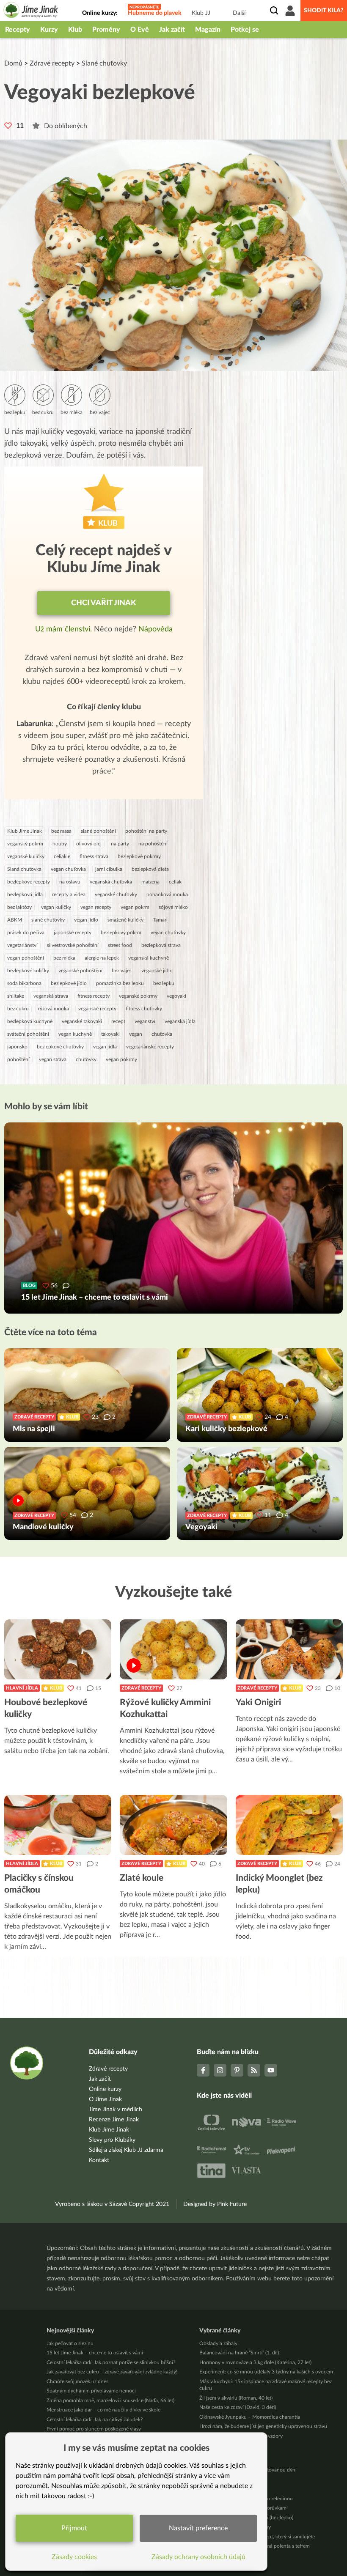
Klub (75, 30)
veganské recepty (97, 1009)
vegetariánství (22, 945)
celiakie (62, 856)
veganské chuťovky (116, 894)
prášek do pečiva (26, 933)
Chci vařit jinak (104, 603)
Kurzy (49, 30)
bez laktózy (19, 907)
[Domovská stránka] (31, 11)
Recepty (18, 30)
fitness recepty (94, 996)
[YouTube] (271, 2070)
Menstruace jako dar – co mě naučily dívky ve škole (103, 2410)
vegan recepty (96, 907)
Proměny (106, 30)
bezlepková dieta (150, 869)
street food (120, 945)
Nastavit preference (198, 2528)
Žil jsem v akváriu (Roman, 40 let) (236, 2398)
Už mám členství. (65, 629)
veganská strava (51, 996)
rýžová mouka (54, 1009)
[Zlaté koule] (173, 1825)
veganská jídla (180, 1021)
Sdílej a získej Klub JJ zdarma (126, 2150)
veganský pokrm (25, 844)
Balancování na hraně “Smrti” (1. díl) (239, 2353)
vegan (136, 1034)
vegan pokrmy (121, 1059)
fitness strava (94, 856)
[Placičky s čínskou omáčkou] (58, 1825)
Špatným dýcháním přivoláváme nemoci (91, 2391)
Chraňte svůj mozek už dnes (77, 2381)
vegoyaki (176, 996)
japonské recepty (73, 933)
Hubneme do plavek (155, 13)
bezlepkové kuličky (28, 971)
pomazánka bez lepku (120, 983)
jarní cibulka (109, 869)
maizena (150, 882)
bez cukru (18, 1009)
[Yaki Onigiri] (289, 1649)
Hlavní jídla (22, 1688)
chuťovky (86, 1059)
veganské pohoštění (80, 971)
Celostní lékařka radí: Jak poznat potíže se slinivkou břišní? (111, 2362)
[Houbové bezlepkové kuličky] (58, 1649)
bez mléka (64, 958)
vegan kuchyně (75, 1034)
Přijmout (74, 2528)
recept (118, 1021)
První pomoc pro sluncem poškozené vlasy (94, 2429)
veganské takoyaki (82, 1021)
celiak (175, 882)
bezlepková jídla (25, 894)
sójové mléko (173, 907)
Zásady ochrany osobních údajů (198, 2557)
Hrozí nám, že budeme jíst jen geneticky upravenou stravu (263, 2426)
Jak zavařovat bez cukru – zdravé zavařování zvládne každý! (112, 2372)
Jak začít (172, 30)
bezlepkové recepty (29, 882)
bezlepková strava (161, 945)
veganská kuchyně (149, 958)
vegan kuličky (56, 907)
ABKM (15, 920)
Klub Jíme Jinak (25, 831)
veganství (145, 1021)
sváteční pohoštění (28, 1034)
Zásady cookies (74, 2557)
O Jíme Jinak (105, 2099)
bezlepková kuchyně (30, 1021)
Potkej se (245, 30)
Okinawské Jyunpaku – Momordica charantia (250, 2417)
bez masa (61, 831)
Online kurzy (105, 2089)
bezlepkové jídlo (69, 983)
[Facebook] (203, 2070)
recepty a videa (69, 894)
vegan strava (53, 1059)
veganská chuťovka (111, 882)
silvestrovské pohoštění (73, 945)
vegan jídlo (86, 920)
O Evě (140, 30)
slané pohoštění (98, 831)
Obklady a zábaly (218, 2343)
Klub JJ (201, 13)
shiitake (16, 996)
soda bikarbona (24, 983)
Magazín (208, 30)
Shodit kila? (324, 11)
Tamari (160, 920)
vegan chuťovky (168, 933)
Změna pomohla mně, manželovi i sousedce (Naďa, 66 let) (110, 2400)
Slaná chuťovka (24, 869)
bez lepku (164, 983)
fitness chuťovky (144, 1009)
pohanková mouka (167, 894)
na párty (120, 844)
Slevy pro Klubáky (112, 2140)
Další (239, 13)
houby (60, 844)
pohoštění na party (146, 831)
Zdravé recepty (52, 63)
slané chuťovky (48, 920)
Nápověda (156, 629)
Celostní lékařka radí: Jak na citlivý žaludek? (95, 2420)
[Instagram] (220, 2070)
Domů (13, 63)
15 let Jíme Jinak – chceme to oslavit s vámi (95, 2353)
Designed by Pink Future (215, 2204)
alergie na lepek (102, 958)
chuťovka (162, 1034)
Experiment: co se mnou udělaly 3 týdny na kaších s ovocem (266, 2372)
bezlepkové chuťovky (60, 1047)
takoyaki (110, 1034)
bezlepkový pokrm (121, 933)
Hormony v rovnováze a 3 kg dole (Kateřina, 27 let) (255, 2362)
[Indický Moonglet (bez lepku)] (289, 1825)
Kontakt (99, 2160)
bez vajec (122, 971)
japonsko (17, 1047)
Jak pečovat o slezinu (70, 2343)
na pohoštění (153, 844)
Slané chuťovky (104, 63)
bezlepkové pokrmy (139, 856)
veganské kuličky (26, 856)
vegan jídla (105, 1047)
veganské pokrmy (138, 996)
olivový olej (89, 844)
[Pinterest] (237, 2070)
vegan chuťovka (68, 869)
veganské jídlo (157, 971)
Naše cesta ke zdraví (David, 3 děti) (238, 2407)
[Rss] (254, 2070)
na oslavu (70, 882)
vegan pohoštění (26, 958)
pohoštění (18, 1059)
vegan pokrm (135, 907)
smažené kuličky (125, 920)
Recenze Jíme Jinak (114, 2120)
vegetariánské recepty (150, 1047)
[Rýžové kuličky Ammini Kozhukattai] (173, 1649)
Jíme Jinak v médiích (116, 2110)
